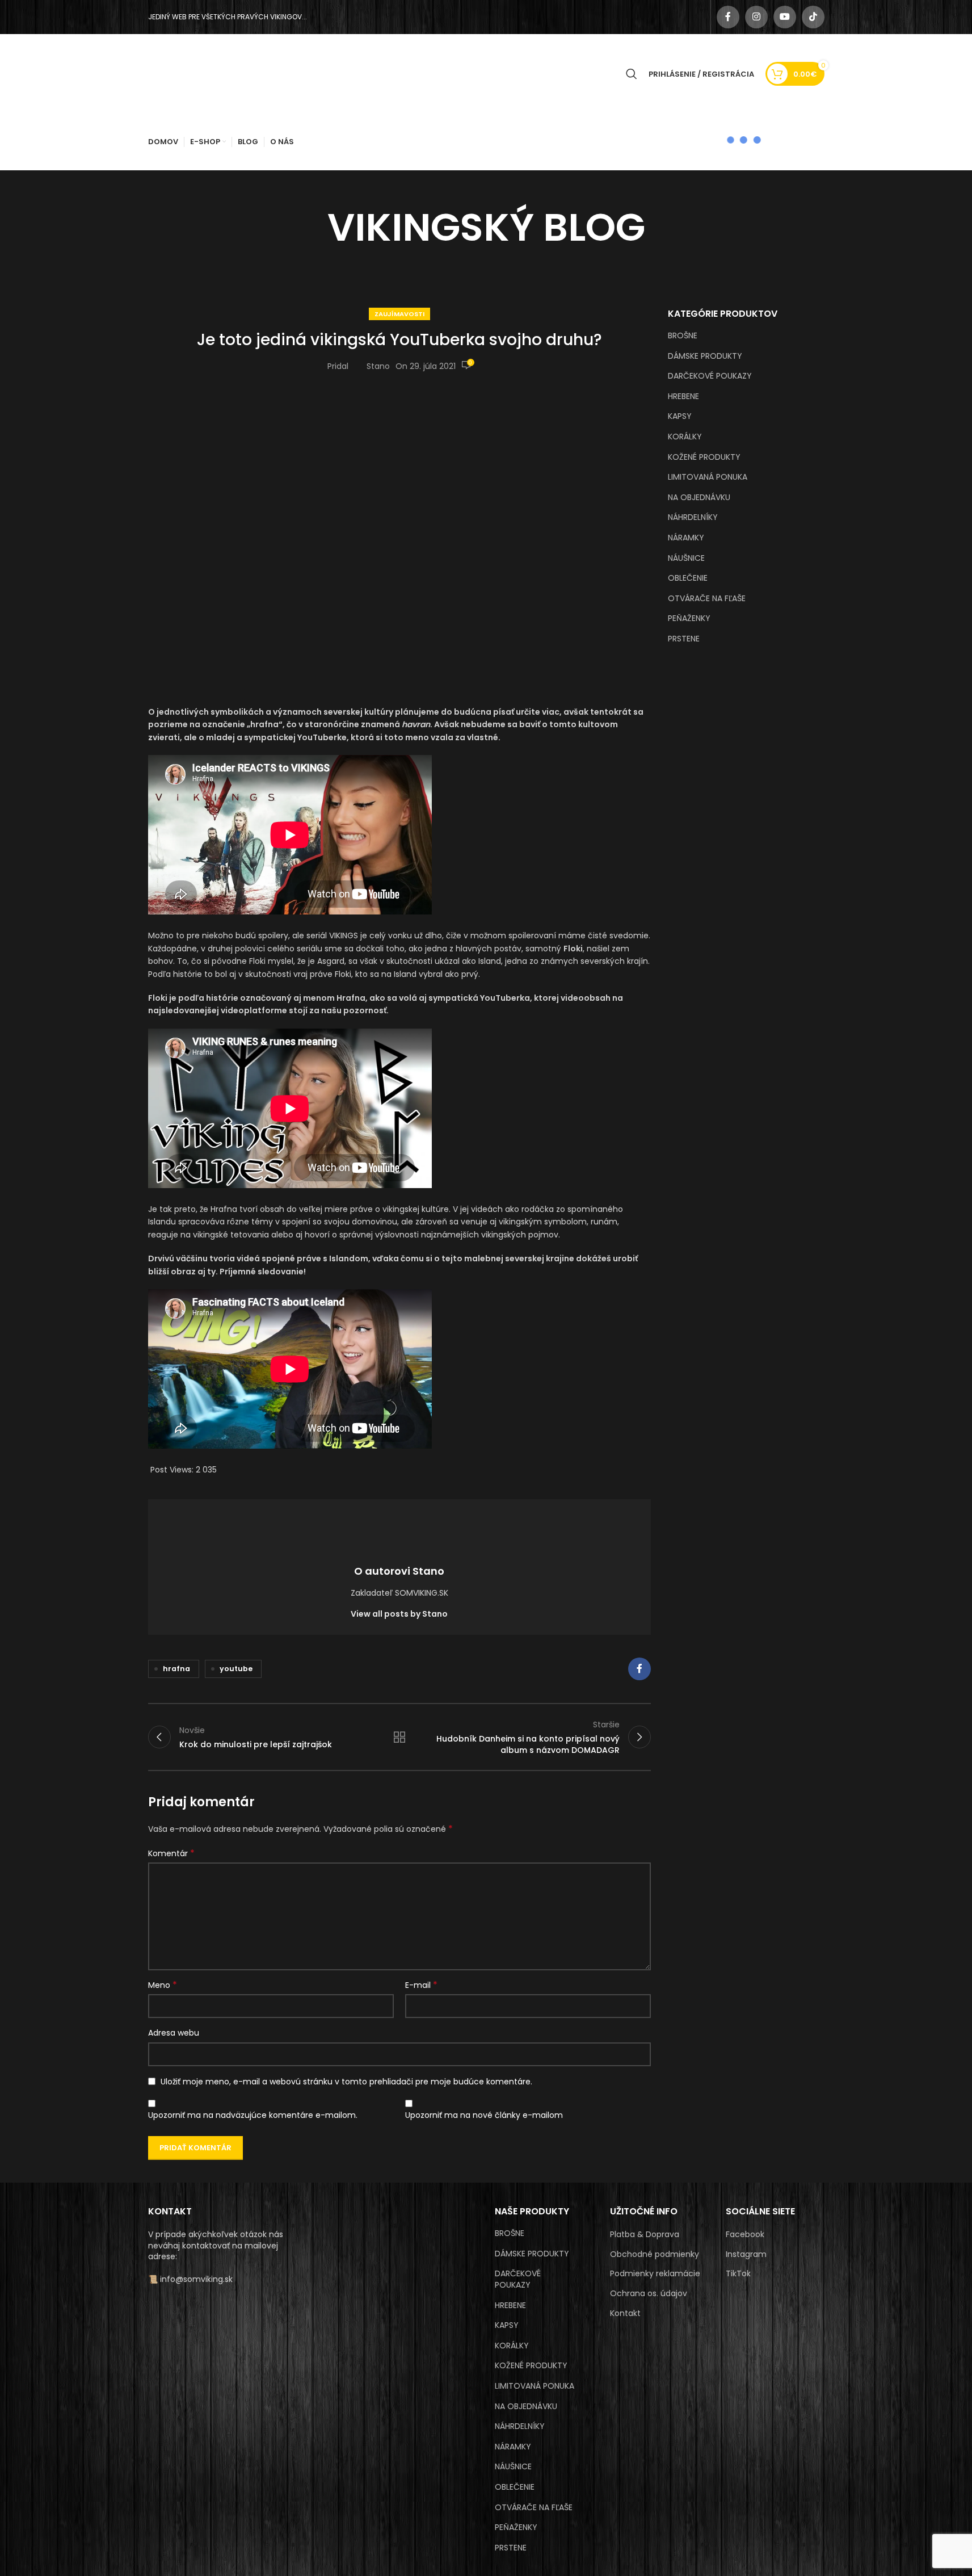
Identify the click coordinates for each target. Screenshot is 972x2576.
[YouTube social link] (785, 17)
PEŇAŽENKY (689, 618)
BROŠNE (683, 335)
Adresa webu (174, 2033)
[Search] (632, 74)
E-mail (421, 1985)
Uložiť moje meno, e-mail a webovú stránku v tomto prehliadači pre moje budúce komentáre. (346, 2082)
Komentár (171, 1853)
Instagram (746, 2254)
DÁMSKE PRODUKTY (705, 356)
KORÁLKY (685, 437)
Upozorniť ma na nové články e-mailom (484, 2115)
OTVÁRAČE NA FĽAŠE (707, 598)
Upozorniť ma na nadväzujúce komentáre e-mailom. (253, 2115)
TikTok (738, 2274)
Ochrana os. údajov (649, 2294)
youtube (236, 1669)
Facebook (745, 2235)
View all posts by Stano (399, 1614)
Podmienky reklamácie (655, 2274)
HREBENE (683, 396)
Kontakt (625, 2313)
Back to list (399, 1737)
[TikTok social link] (813, 17)
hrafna (176, 1669)
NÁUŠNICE (686, 558)
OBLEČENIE (688, 578)
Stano (378, 366)
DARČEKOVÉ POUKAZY (710, 376)
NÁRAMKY (686, 538)
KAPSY (680, 416)
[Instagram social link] (756, 17)
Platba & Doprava (645, 2235)
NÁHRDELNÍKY (693, 517)
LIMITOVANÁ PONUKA (708, 477)
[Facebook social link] (728, 17)
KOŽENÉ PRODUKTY (704, 457)
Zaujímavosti (399, 314)
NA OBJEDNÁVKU (699, 497)
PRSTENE (684, 639)
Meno (163, 1985)
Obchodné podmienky (655, 2254)
